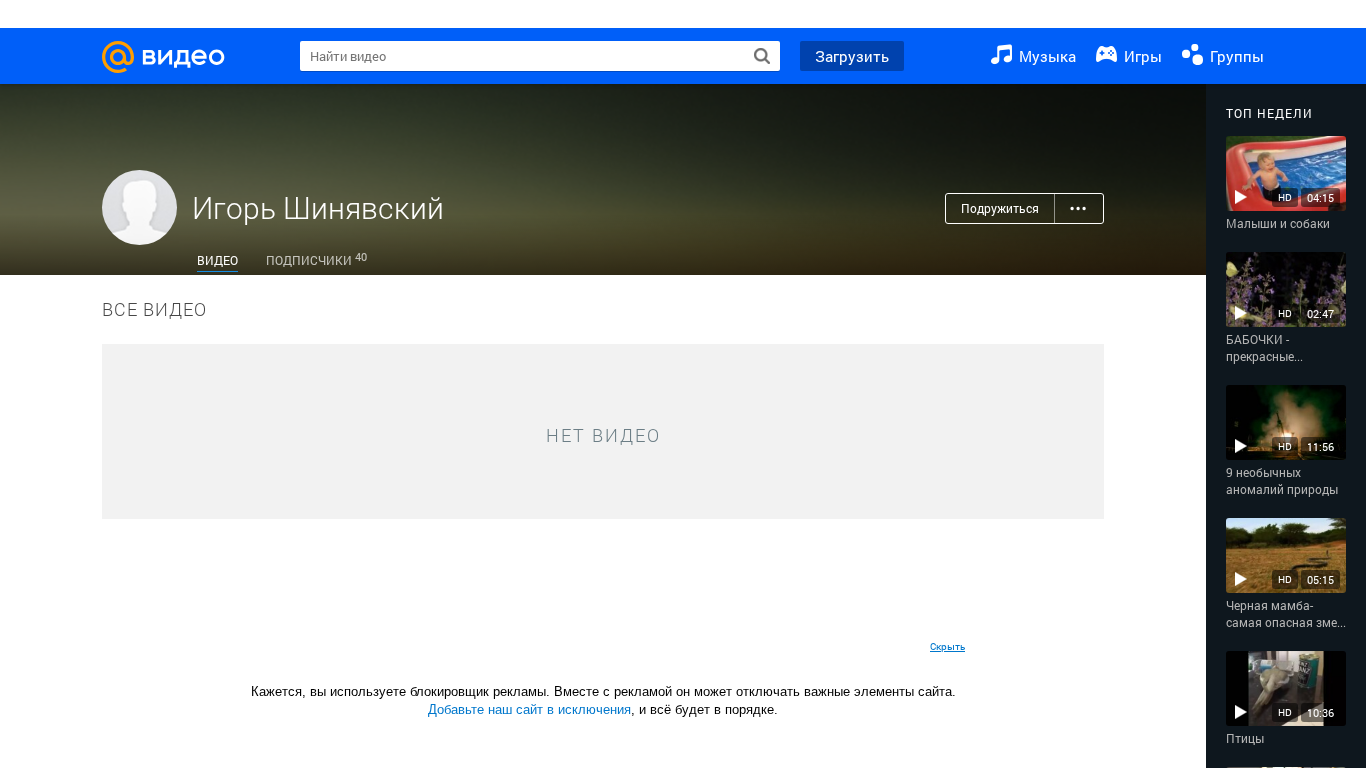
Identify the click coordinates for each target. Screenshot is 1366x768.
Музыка (1045, 56)
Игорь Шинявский (318, 207)
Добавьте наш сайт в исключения (529, 709)
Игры (1141, 56)
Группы (1235, 56)
